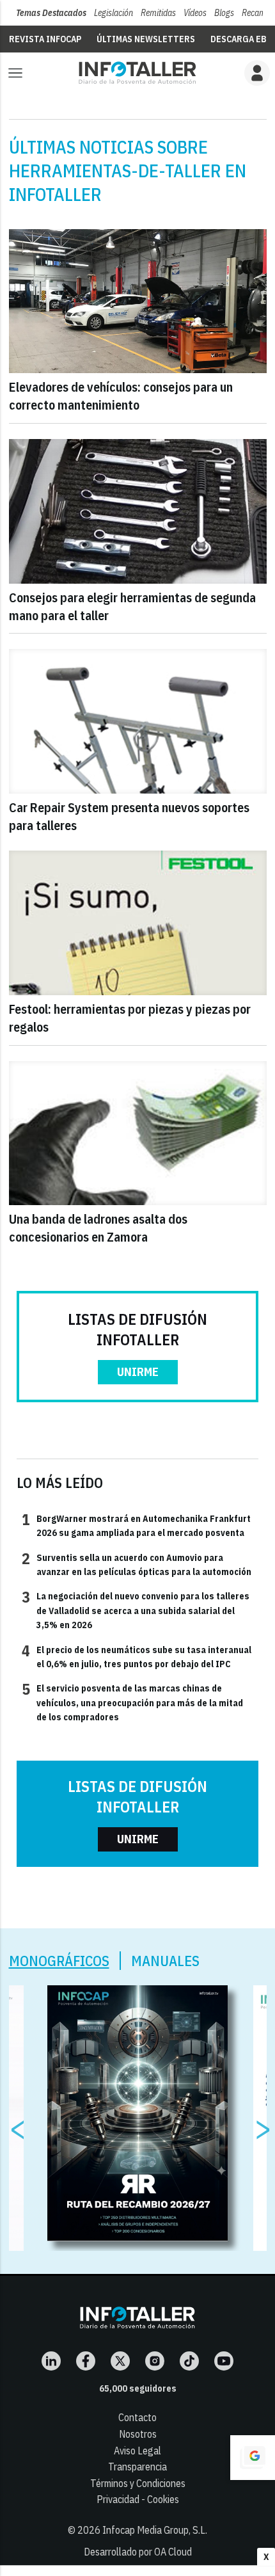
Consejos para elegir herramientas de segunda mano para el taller (132, 606)
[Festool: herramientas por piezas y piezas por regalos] (138, 923)
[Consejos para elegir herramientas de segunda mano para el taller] (138, 511)
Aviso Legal (137, 2451)
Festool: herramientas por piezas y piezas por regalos (130, 1018)
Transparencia (137, 2467)
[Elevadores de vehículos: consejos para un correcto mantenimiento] (138, 301)
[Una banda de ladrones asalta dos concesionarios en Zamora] (138, 1133)
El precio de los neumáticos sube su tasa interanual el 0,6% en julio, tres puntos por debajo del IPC (137, 1656)
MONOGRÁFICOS (59, 1961)
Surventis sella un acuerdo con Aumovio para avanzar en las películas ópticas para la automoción (137, 1564)
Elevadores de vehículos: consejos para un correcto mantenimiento (121, 396)
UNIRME (138, 1372)
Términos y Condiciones (138, 2483)
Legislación (114, 13)
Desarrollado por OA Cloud (138, 2552)
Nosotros (138, 2434)
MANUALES (165, 1961)
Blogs (224, 13)
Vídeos (195, 13)
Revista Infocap (45, 39)
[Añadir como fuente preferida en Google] (253, 2458)
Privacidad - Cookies (138, 2499)
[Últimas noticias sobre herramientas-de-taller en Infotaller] (137, 73)
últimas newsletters (146, 39)
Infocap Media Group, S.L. (155, 2530)
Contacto (137, 2417)
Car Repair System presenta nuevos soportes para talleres (129, 816)
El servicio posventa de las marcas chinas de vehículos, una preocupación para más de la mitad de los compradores (132, 1702)
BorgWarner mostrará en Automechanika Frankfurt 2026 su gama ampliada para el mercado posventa (136, 1525)
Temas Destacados (51, 13)
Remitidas (158, 13)
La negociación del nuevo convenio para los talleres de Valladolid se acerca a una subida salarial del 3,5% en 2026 (136, 1610)
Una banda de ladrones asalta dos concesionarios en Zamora (98, 1228)
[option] (138, 2113)
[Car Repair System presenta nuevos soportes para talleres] (138, 721)
